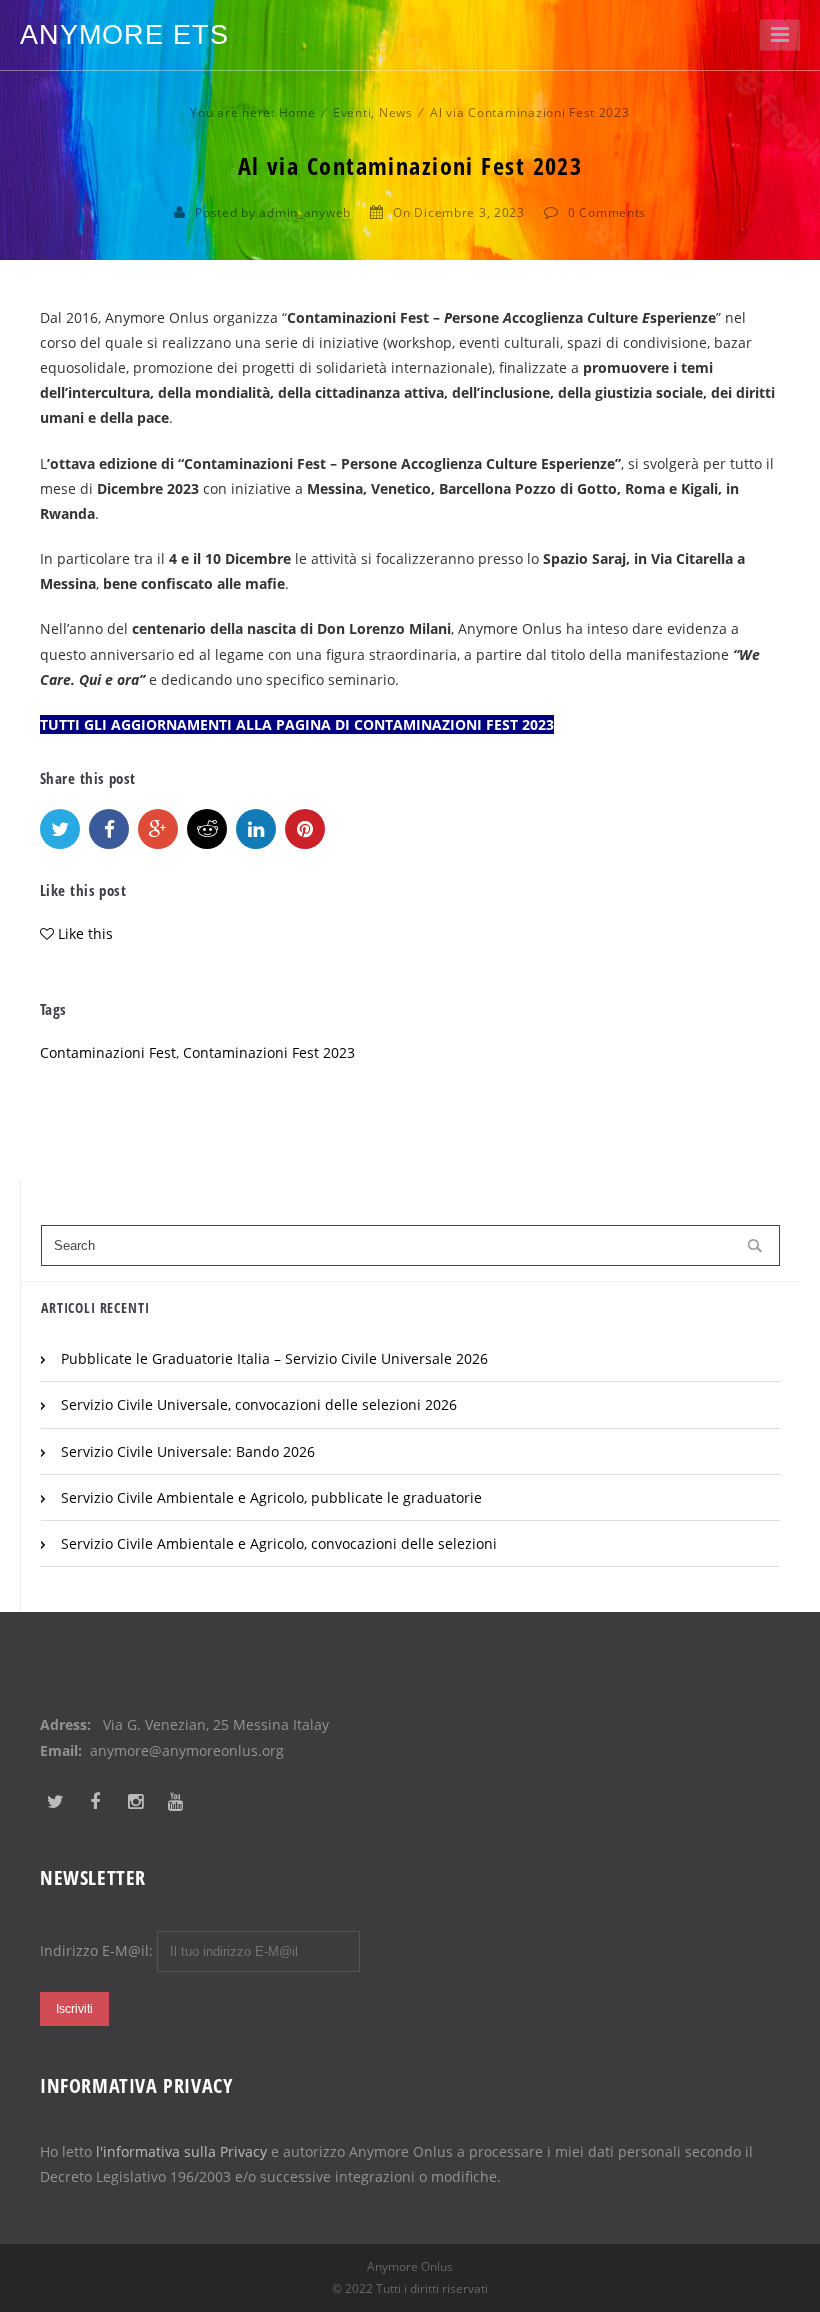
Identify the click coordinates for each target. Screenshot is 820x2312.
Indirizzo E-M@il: (98, 1950)
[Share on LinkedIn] (256, 829)
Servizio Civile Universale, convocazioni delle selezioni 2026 (259, 1404)
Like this (85, 933)
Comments (612, 212)
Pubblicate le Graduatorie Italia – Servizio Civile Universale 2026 (274, 1358)
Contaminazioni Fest (108, 1052)
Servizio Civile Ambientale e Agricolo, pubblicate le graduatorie (271, 1497)
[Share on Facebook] (109, 829)
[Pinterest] (305, 829)
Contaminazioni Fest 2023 (269, 1052)
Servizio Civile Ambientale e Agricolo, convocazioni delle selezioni (279, 1543)
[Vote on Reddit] (207, 829)
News (396, 112)
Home (297, 112)
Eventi (352, 112)
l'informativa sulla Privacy (181, 2151)
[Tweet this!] (60, 829)
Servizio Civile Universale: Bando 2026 (188, 1451)
